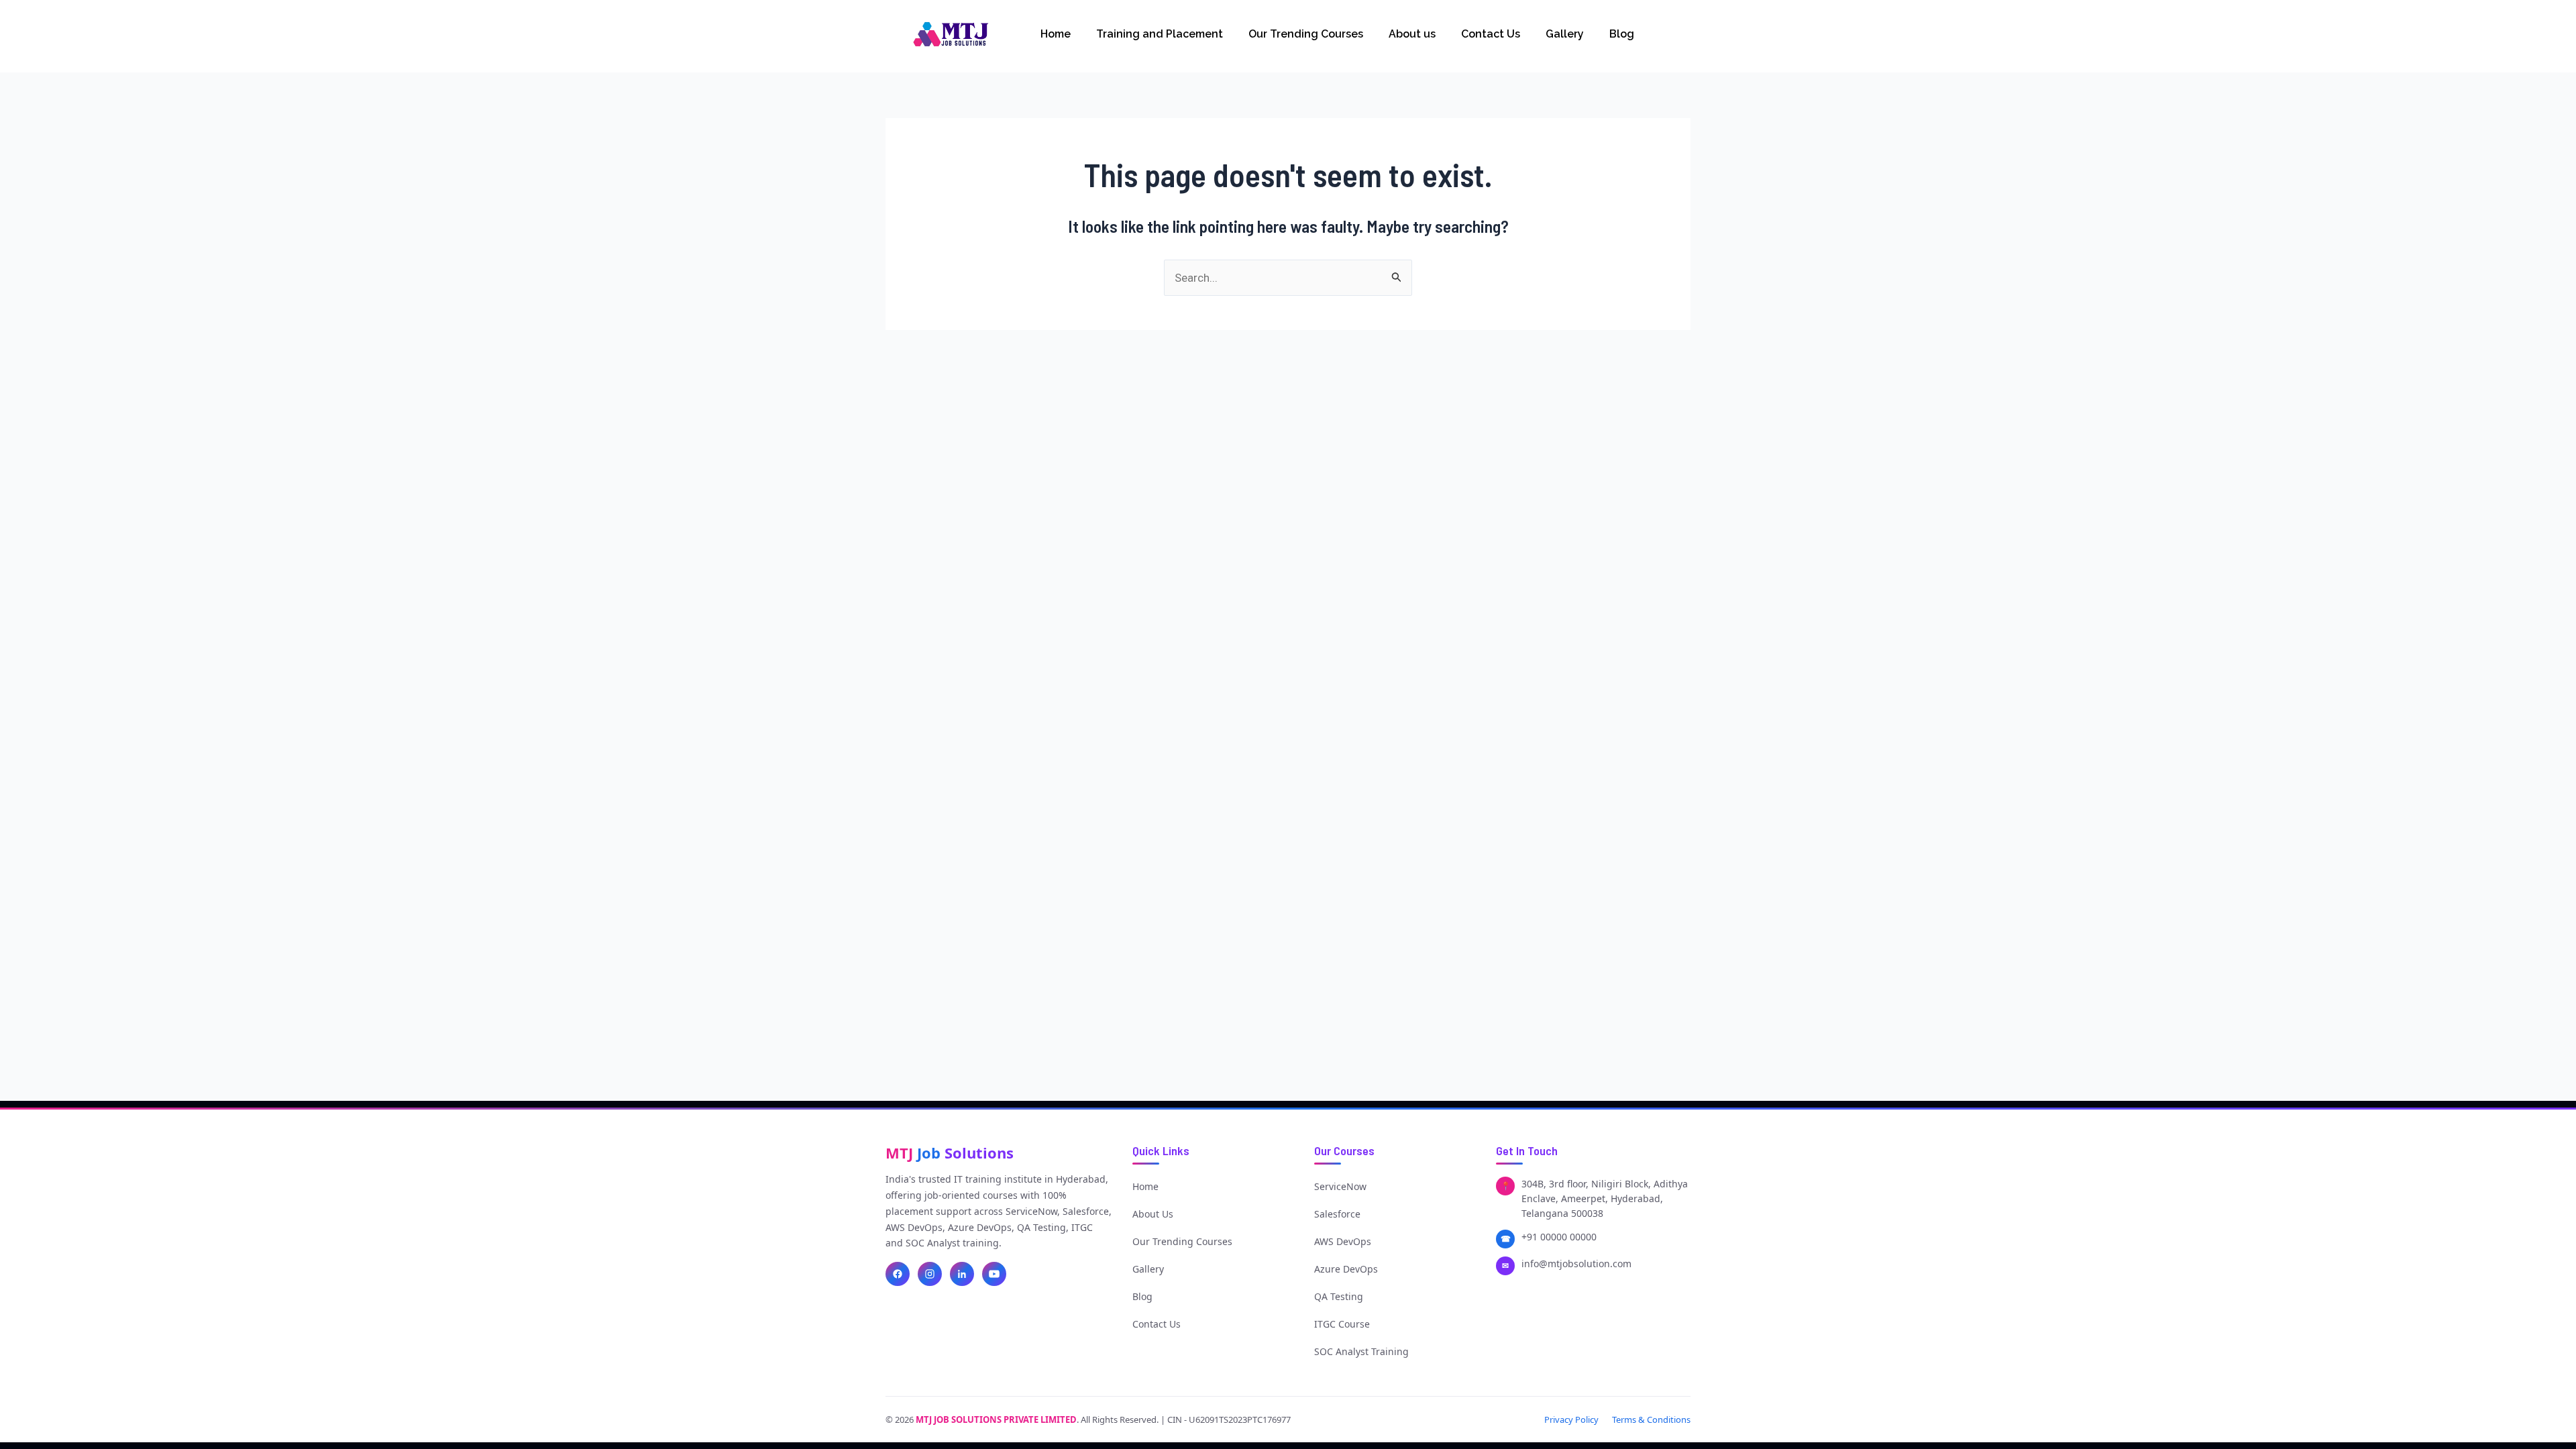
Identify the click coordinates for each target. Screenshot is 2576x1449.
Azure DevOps (1346, 1269)
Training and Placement (1160, 34)
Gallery (1565, 34)
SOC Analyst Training (1361, 1351)
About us (1412, 34)
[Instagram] (930, 1274)
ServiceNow (1340, 1186)
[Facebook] (898, 1274)
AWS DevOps (1343, 1241)
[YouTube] (994, 1274)
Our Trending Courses (1306, 34)
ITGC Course (1342, 1324)
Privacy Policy (1571, 1419)
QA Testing (1339, 1296)
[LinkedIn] (962, 1274)
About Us (1153, 1214)
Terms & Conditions (1651, 1419)
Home (1056, 34)
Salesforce (1337, 1214)
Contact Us (1491, 34)
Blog (1622, 34)
